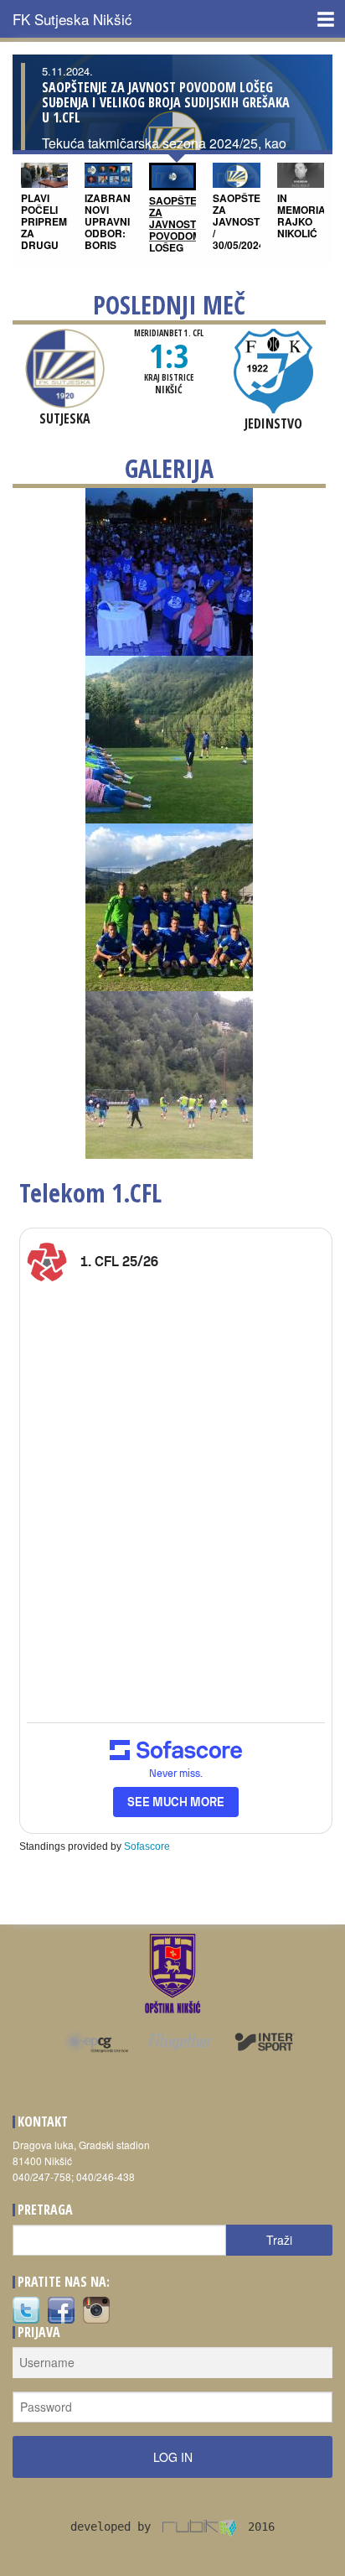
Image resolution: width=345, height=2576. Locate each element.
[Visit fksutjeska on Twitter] (26, 2308)
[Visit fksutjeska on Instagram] (96, 2308)
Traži (279, 2240)
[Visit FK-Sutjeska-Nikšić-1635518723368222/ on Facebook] (61, 2308)
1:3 (169, 355)
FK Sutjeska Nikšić (72, 19)
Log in (173, 2457)
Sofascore (147, 1846)
